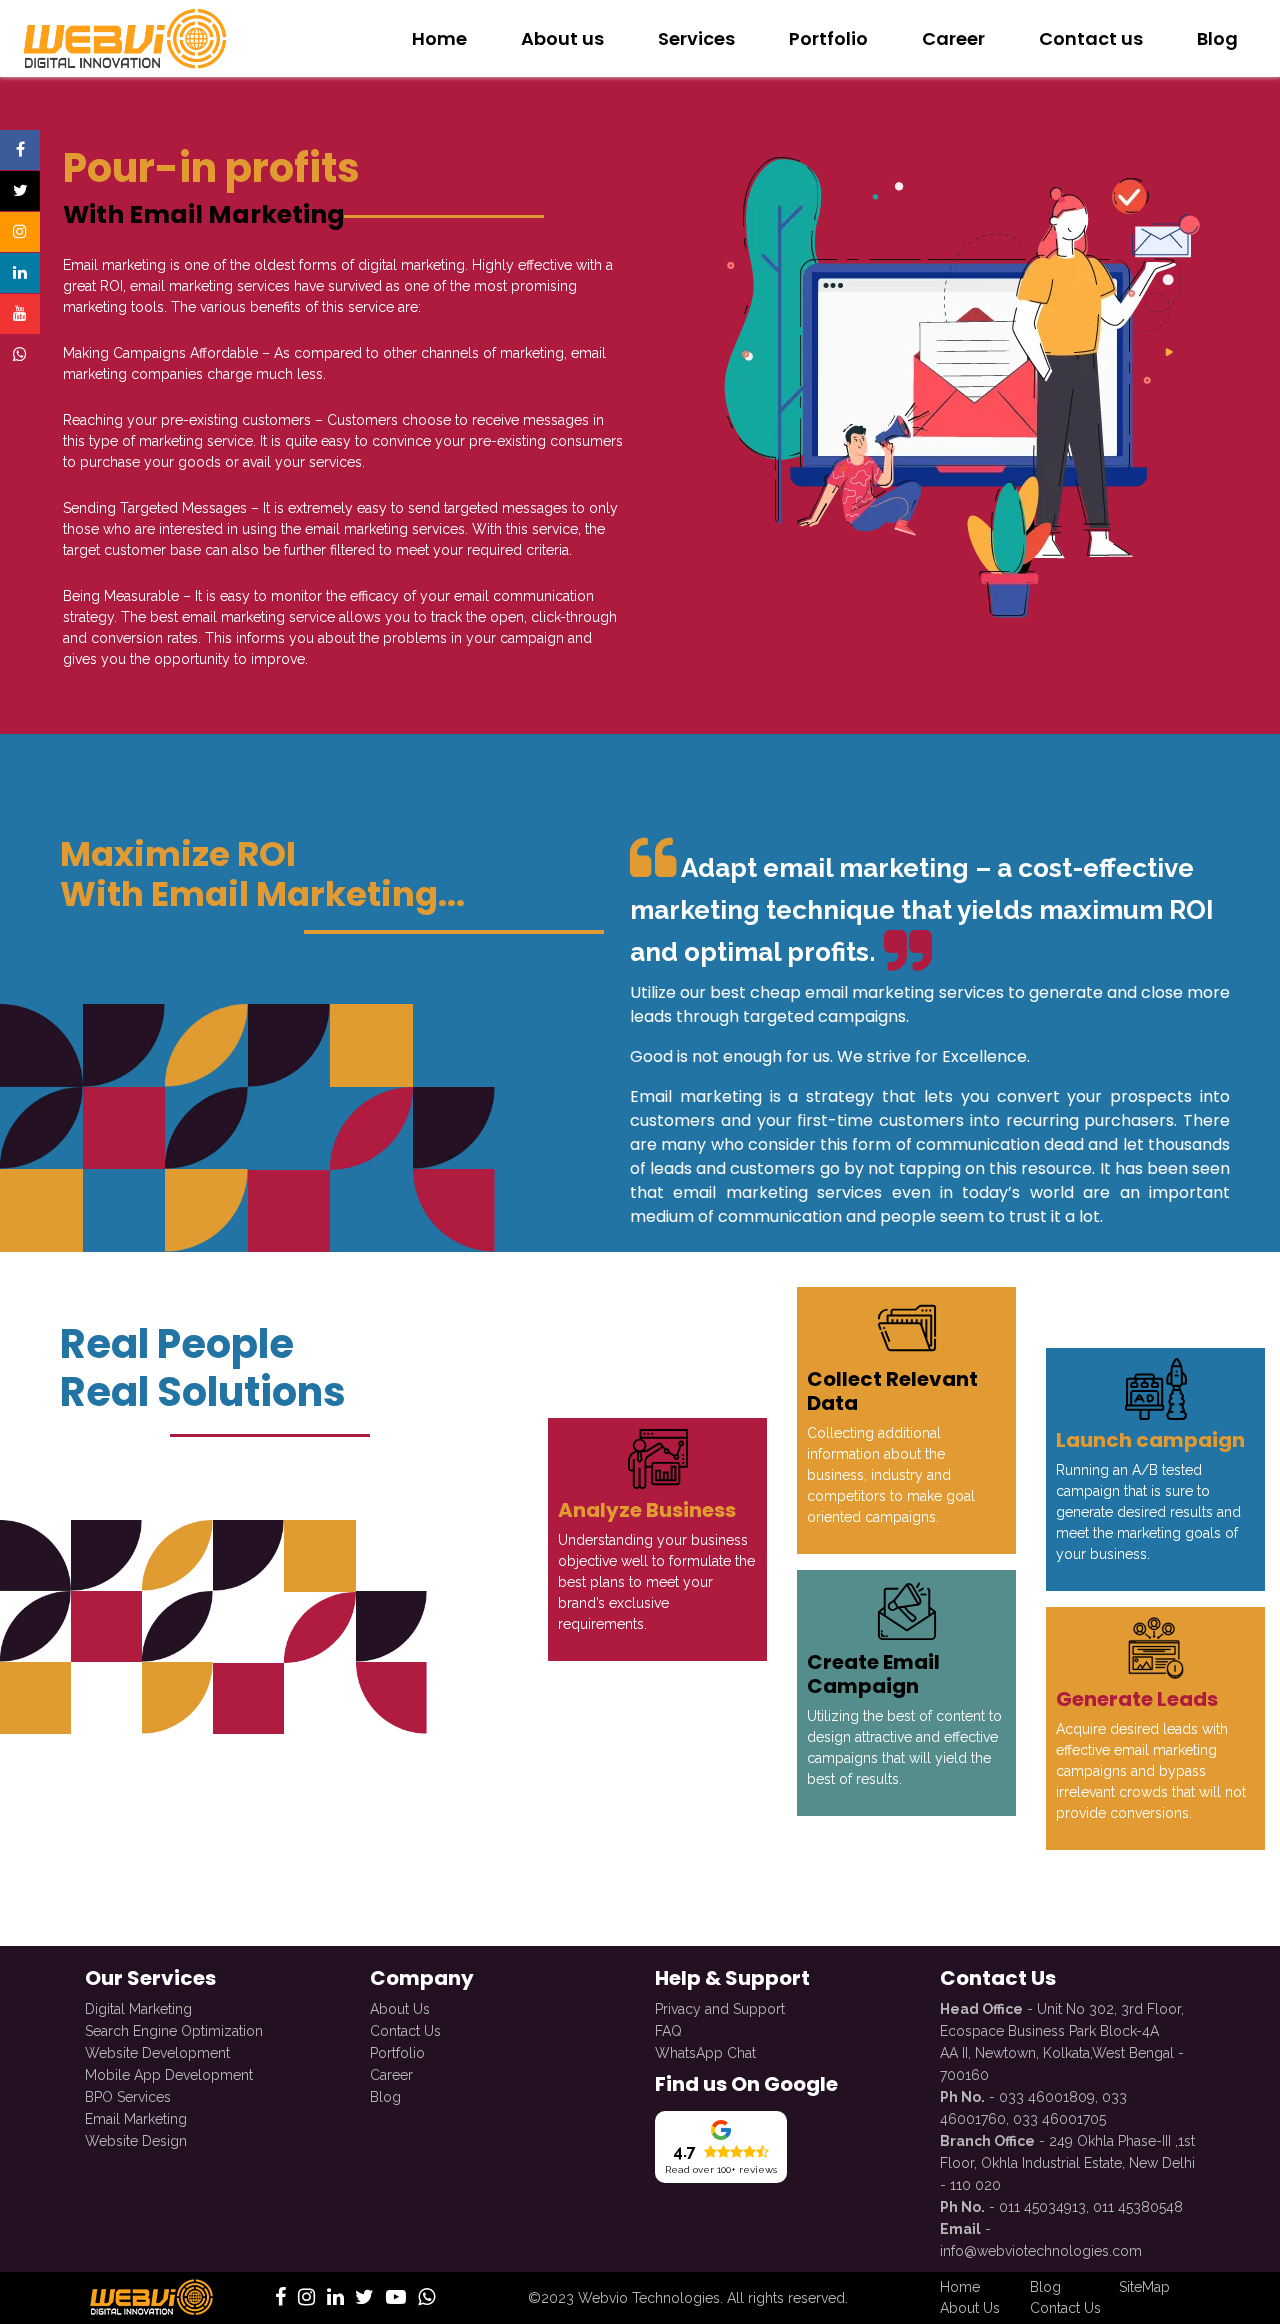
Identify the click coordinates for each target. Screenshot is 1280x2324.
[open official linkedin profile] (335, 2298)
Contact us (1091, 38)
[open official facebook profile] (280, 2298)
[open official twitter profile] (364, 2298)
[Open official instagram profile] (20, 232)
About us (562, 38)
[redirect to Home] (122, 38)
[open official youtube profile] (396, 2298)
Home (439, 38)
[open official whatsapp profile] (426, 2298)
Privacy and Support (720, 2009)
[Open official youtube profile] (20, 314)
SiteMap (1144, 2287)
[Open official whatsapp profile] (20, 355)
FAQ (668, 2031)
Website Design (136, 2141)
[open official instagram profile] (306, 2298)
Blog (1217, 38)
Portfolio (828, 38)
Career (953, 38)
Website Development (157, 2053)
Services (696, 38)
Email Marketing (136, 2119)
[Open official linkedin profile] (20, 273)
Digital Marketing (138, 2009)
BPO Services (128, 2097)
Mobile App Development (169, 2075)
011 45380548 (1138, 2207)
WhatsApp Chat (705, 2053)
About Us (400, 2009)
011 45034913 (1042, 2207)
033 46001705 (1059, 2119)
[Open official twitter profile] (20, 191)
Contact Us (405, 2031)
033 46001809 (1047, 2097)
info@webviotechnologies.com (1041, 2251)
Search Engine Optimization (174, 2031)
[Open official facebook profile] (20, 150)
